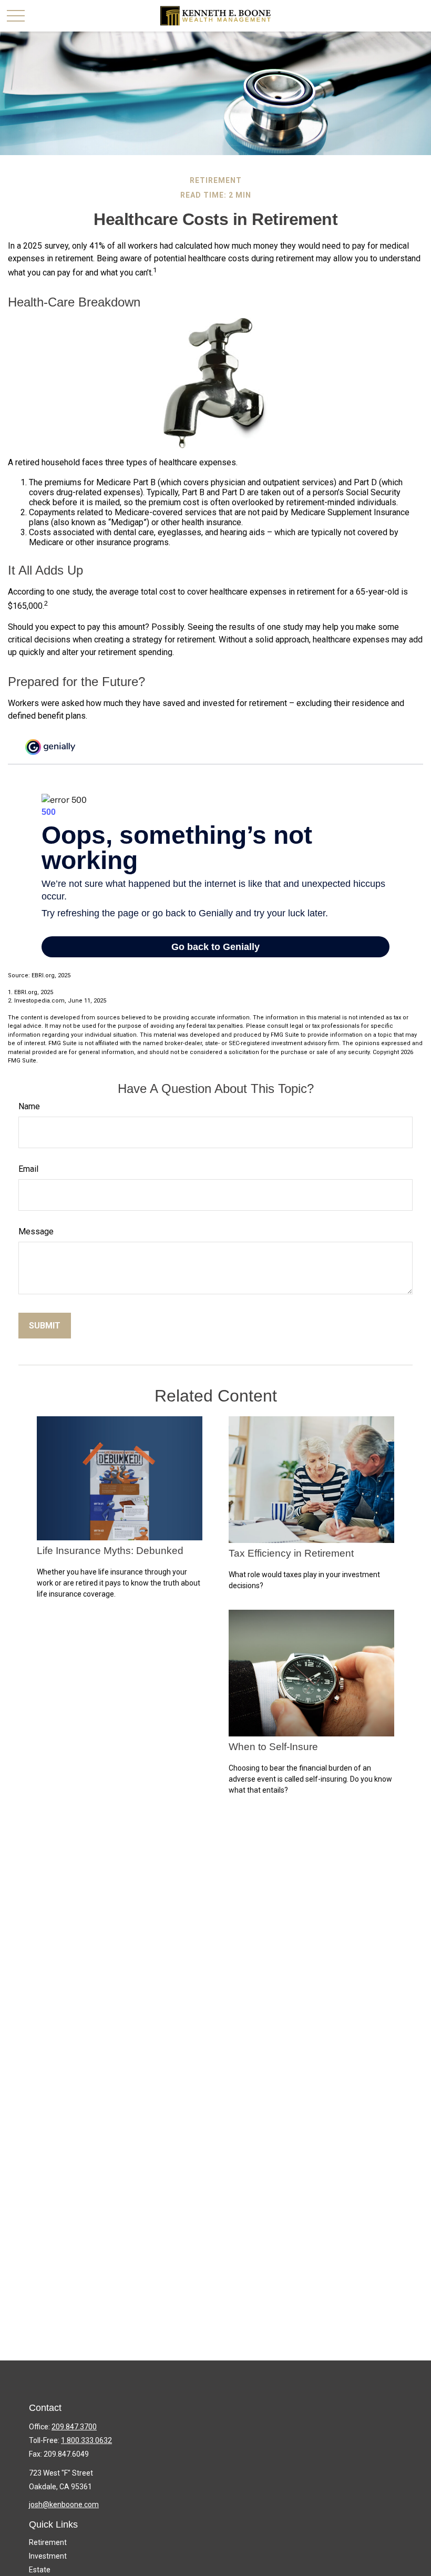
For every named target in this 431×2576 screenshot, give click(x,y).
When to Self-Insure (273, 1747)
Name (29, 1106)
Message (36, 1231)
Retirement (48, 2542)
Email (28, 1169)
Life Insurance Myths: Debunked (110, 1551)
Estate (40, 2570)
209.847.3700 (74, 2427)
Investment (48, 2556)
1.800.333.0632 (86, 2440)
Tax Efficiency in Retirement (291, 1553)
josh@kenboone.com (64, 2505)
